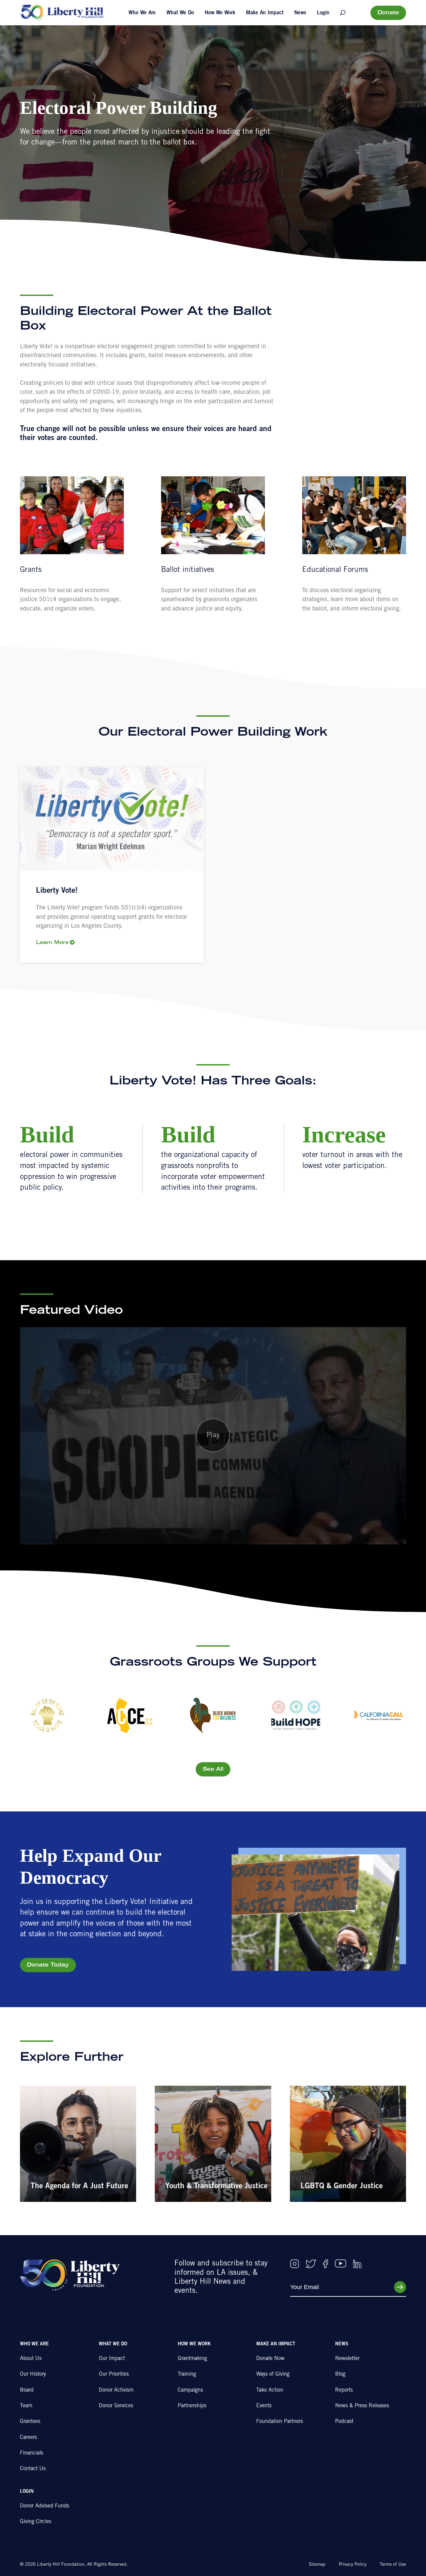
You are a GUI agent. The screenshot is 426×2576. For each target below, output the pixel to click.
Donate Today (48, 1965)
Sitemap (317, 2565)
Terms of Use (393, 2565)
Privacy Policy (353, 2565)
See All (213, 1769)
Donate (388, 13)
